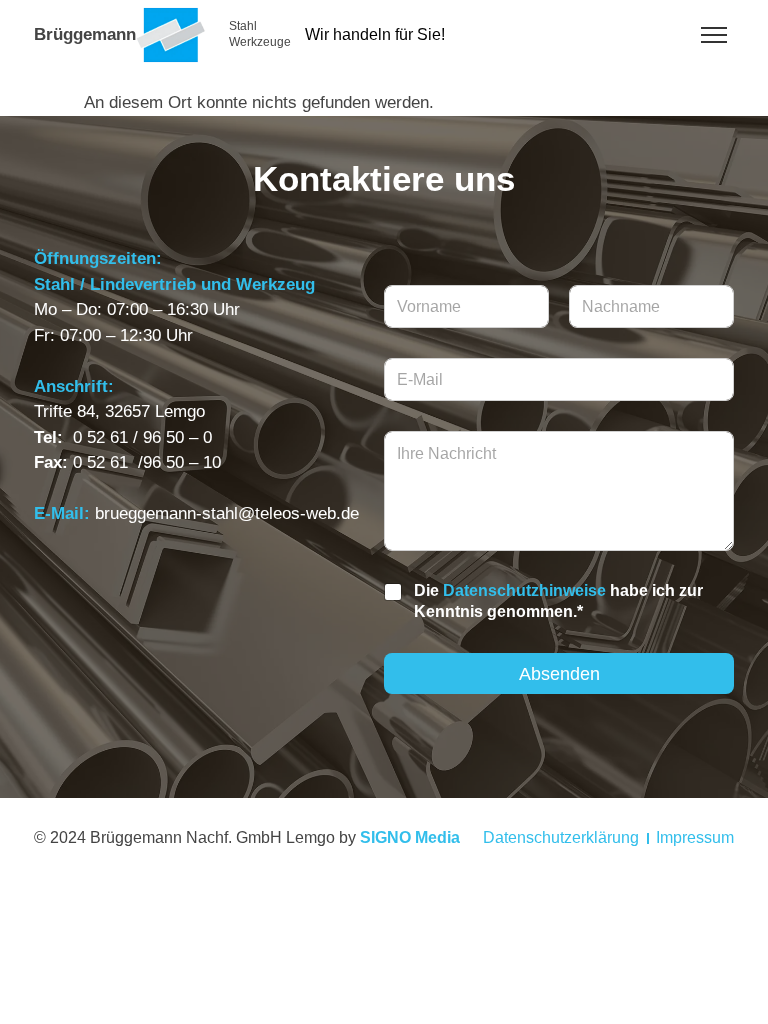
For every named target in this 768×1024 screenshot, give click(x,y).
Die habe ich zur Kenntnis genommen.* (558, 601)
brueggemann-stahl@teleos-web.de (227, 513)
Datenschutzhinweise (524, 590)
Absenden (559, 674)
